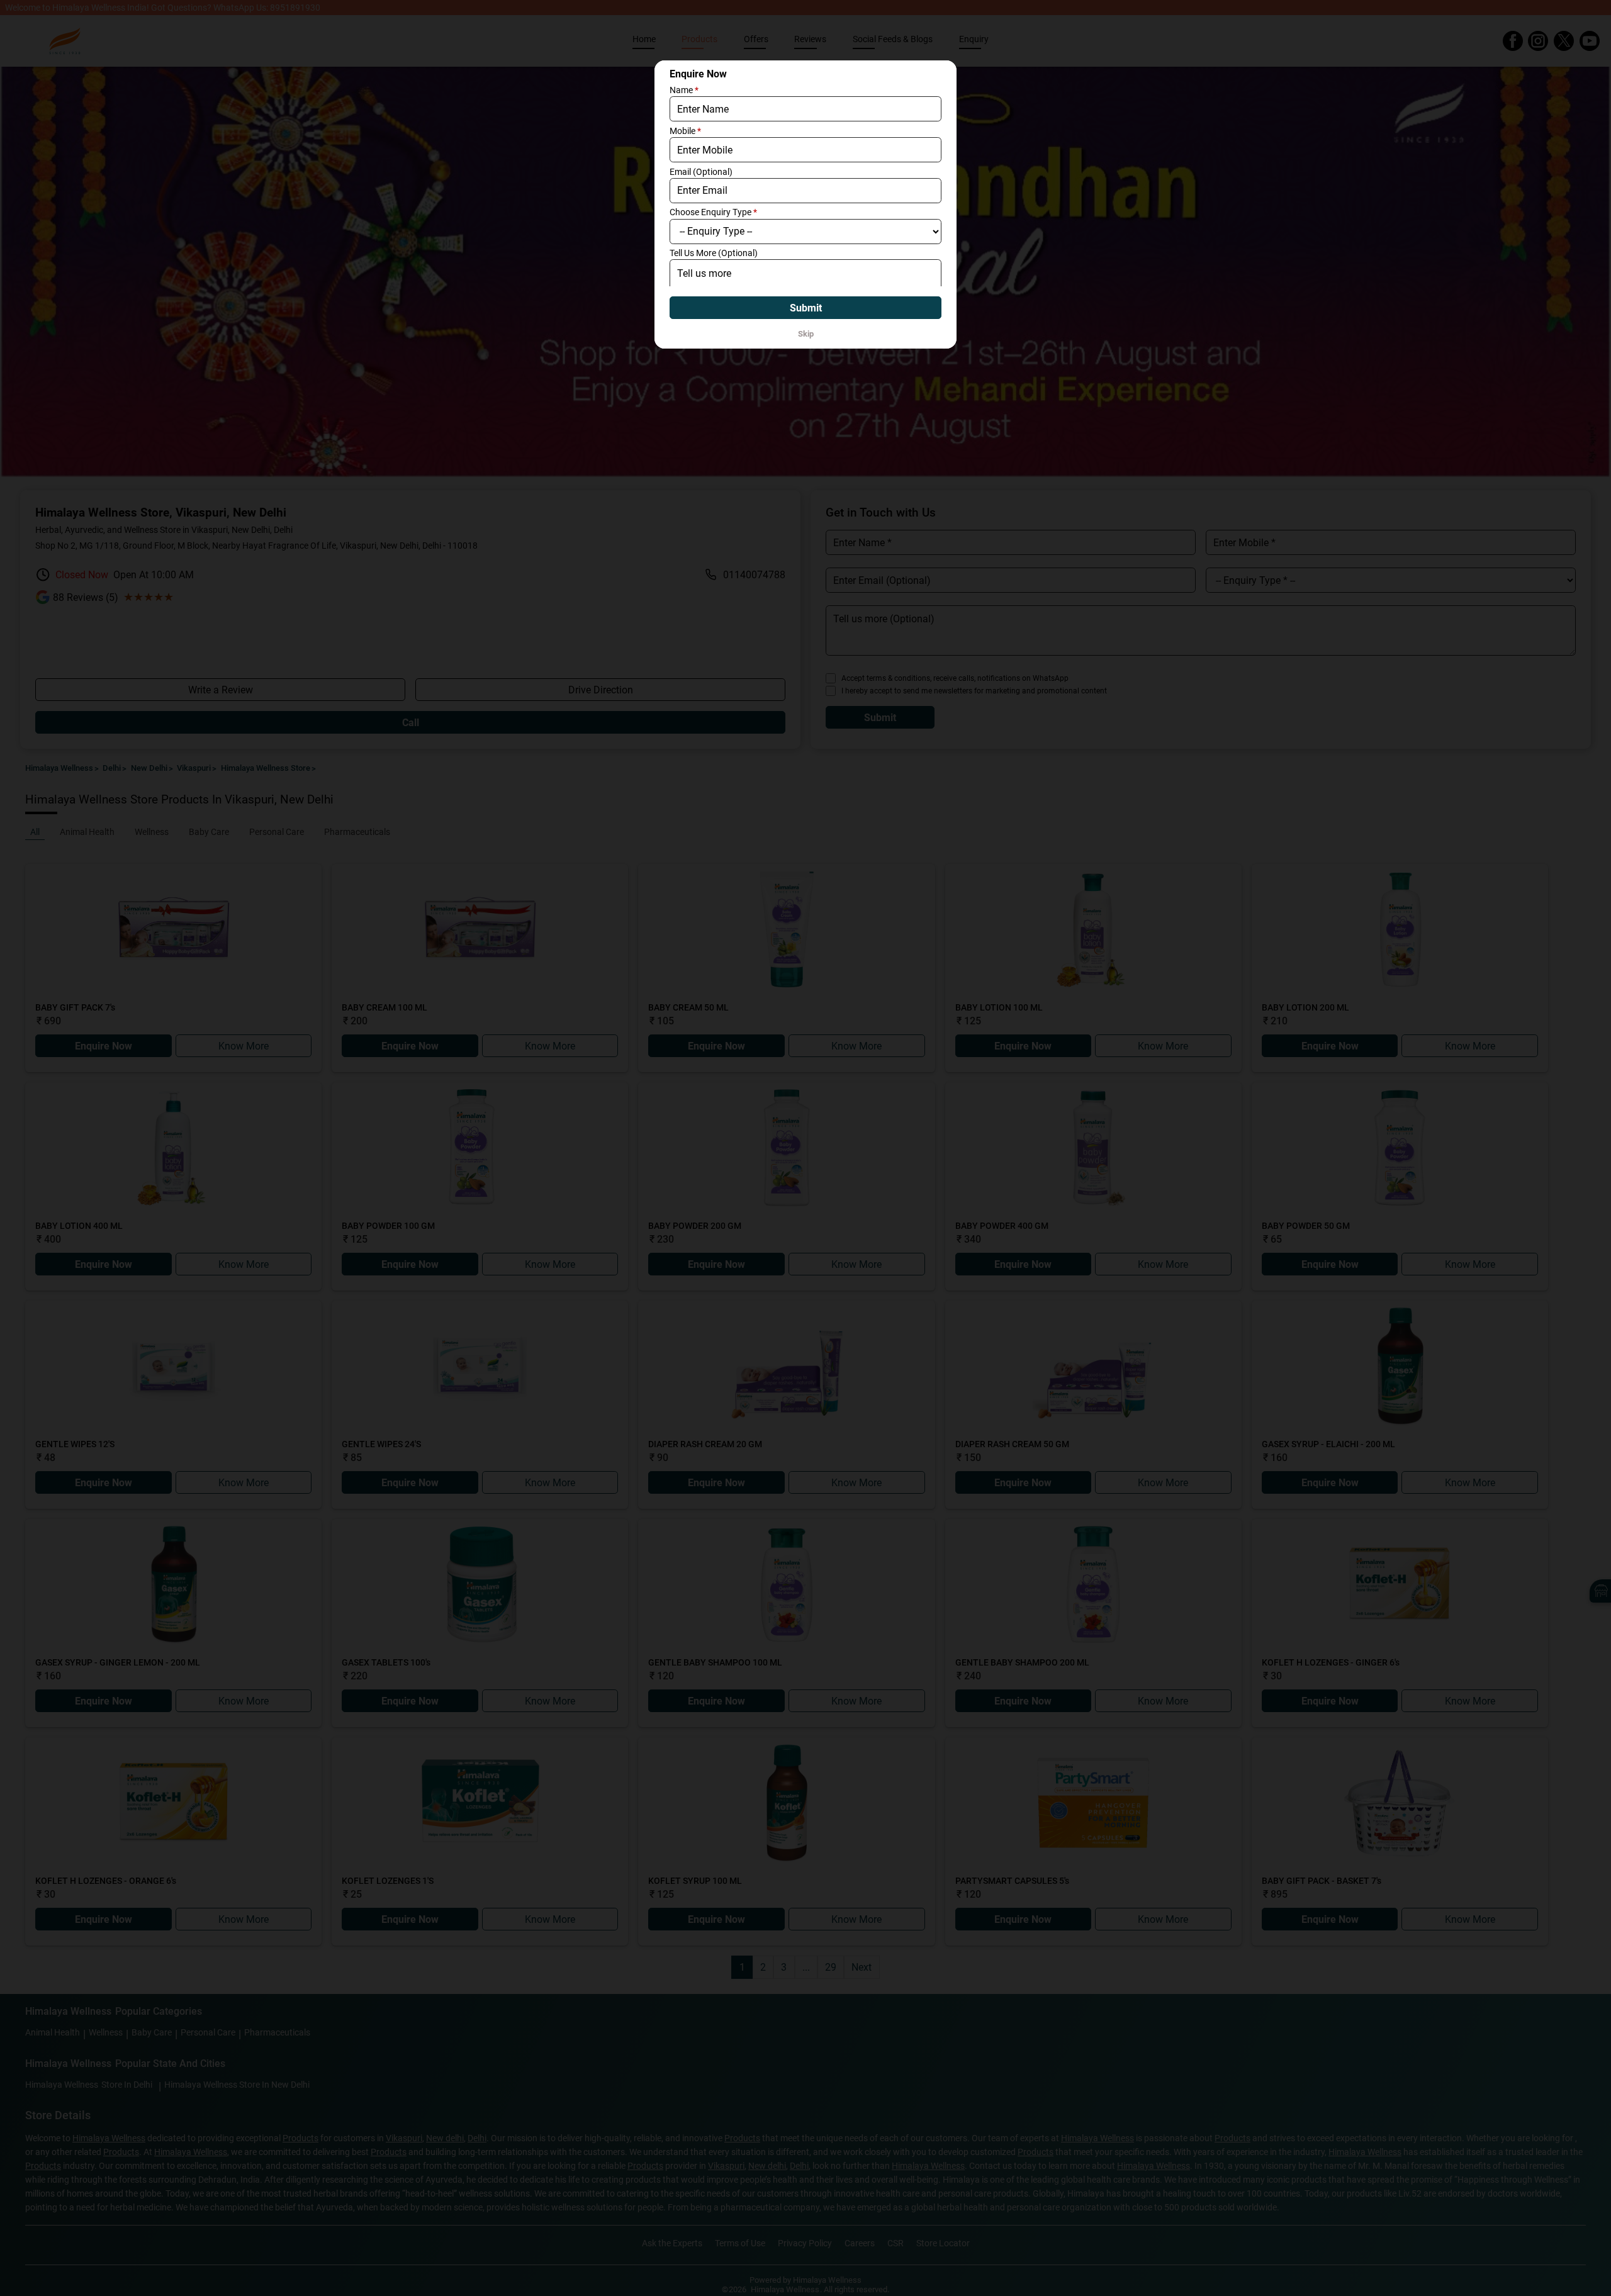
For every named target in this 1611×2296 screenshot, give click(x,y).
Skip (806, 334)
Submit (806, 308)
